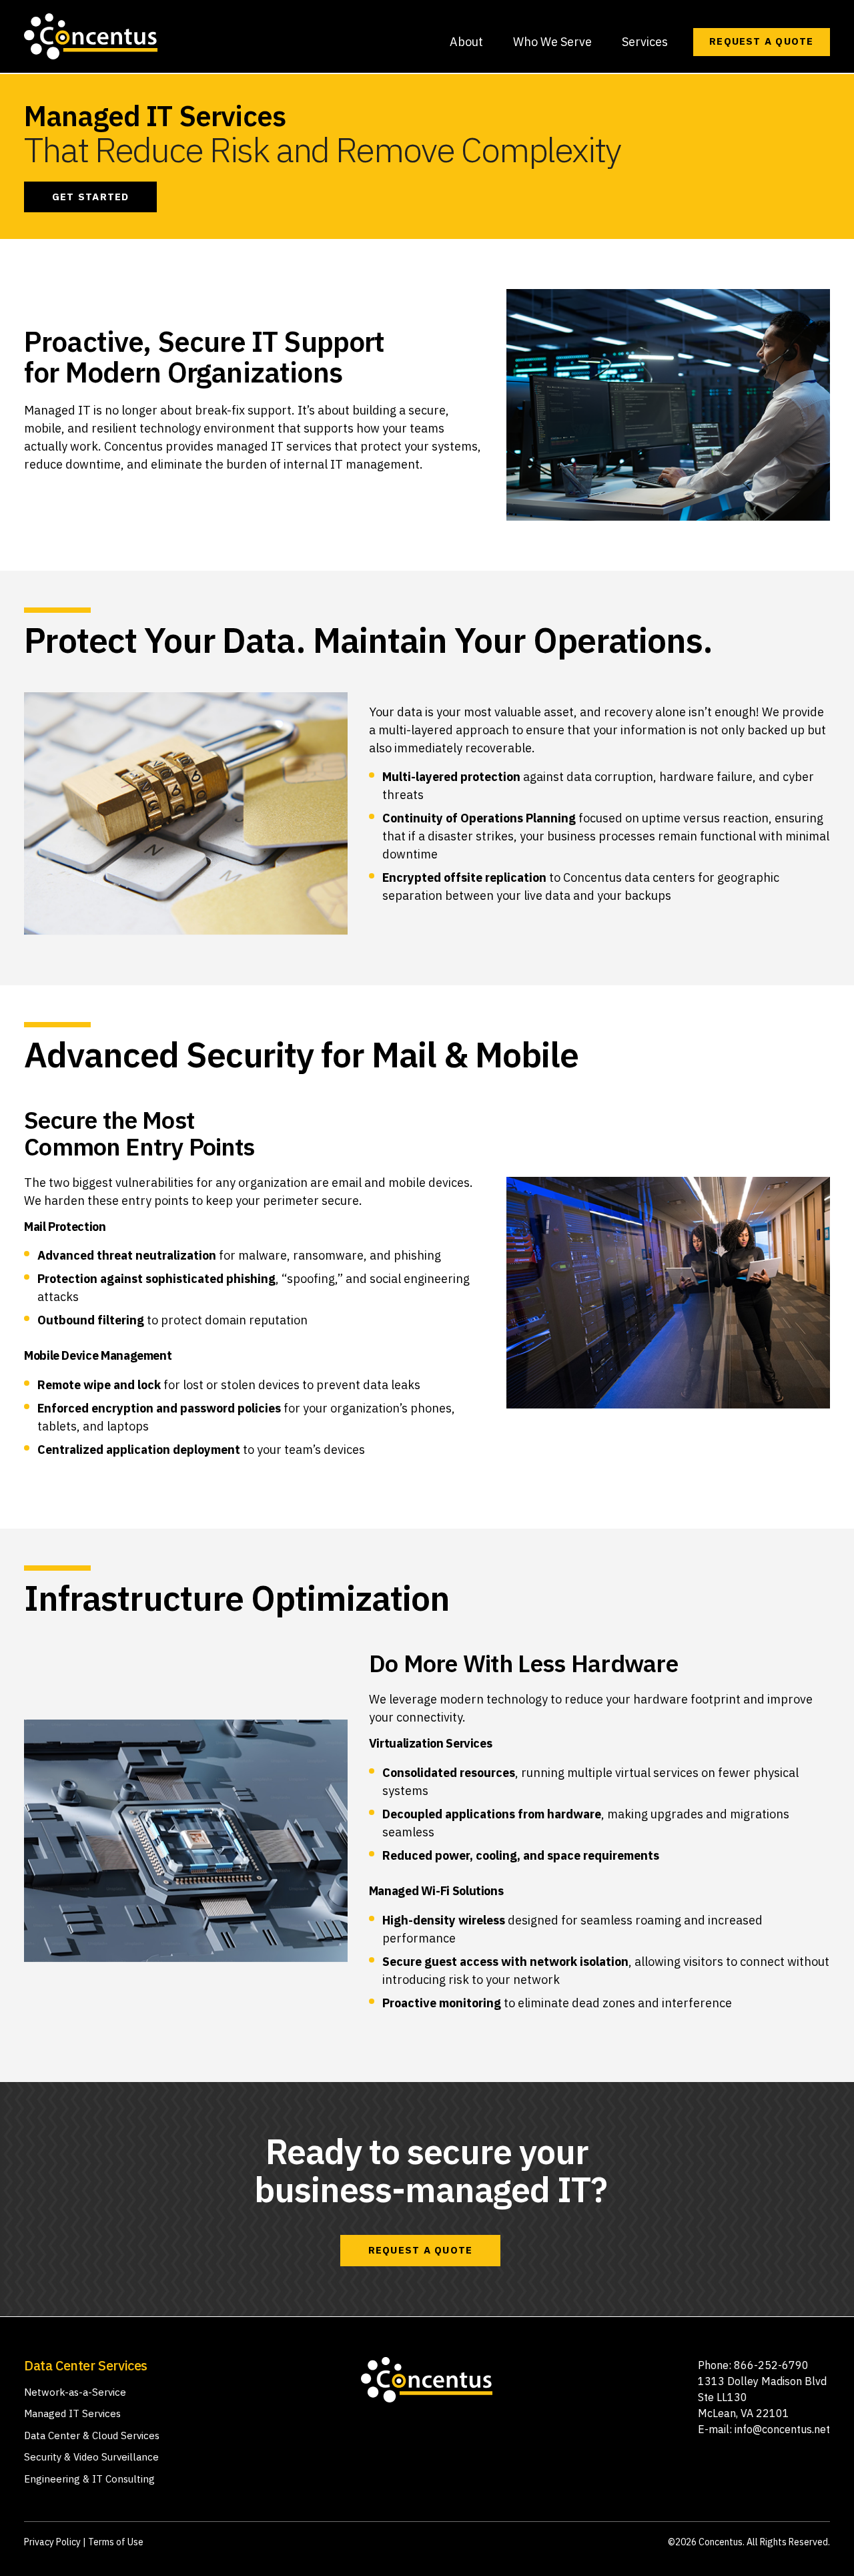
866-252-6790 (771, 2365)
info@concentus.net (782, 2429)
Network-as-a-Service (75, 2392)
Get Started (90, 197)
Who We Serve (552, 42)
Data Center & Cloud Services (92, 2435)
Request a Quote (761, 41)
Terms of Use (116, 2542)
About (466, 42)
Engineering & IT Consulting (89, 2479)
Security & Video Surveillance (91, 2457)
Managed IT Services (72, 2413)
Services (645, 42)
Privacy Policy (52, 2542)
